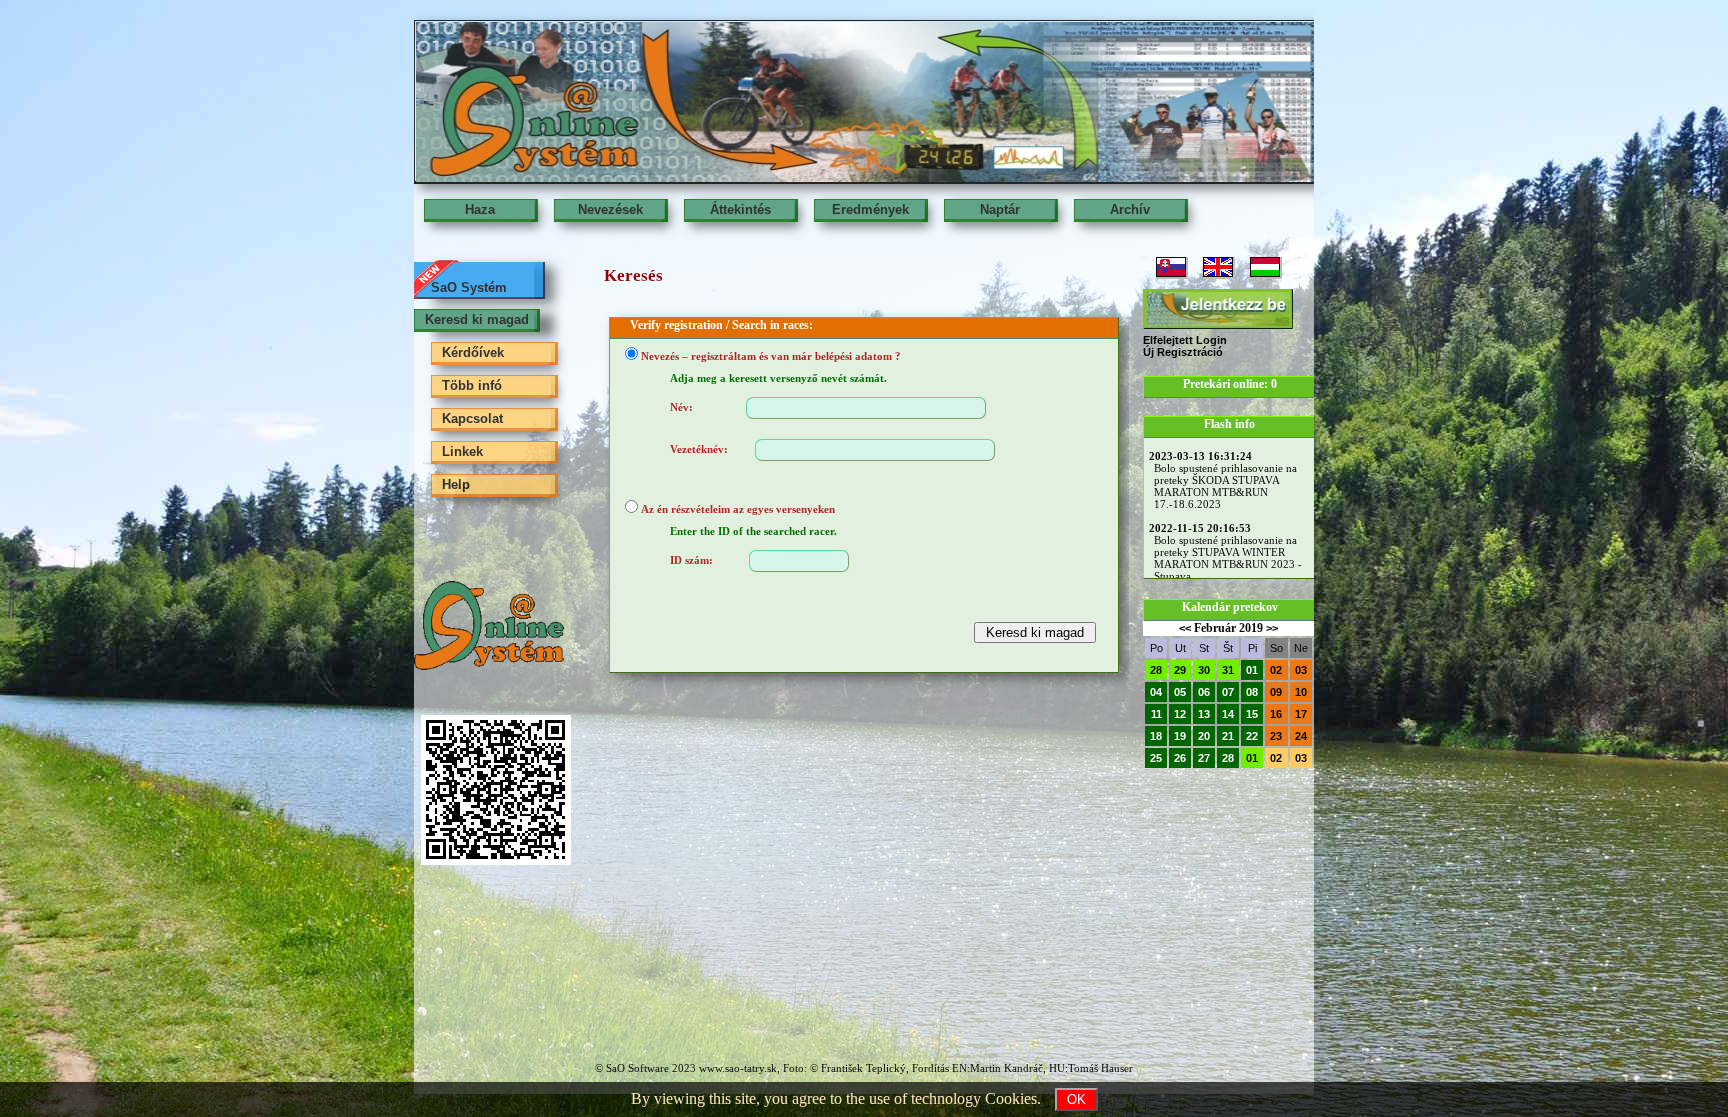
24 (1301, 736)
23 (1276, 736)
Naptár (1000, 209)
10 (1301, 692)
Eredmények (870, 209)
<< (1185, 628)
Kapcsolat (472, 418)
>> (1272, 628)
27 (1204, 758)
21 (1228, 736)
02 (1276, 670)
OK (1076, 1099)
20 (1204, 736)
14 (1228, 714)
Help (456, 484)
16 (1276, 714)
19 (1180, 736)
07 (1228, 692)
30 (1204, 670)
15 (1252, 714)
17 (1301, 714)
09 (1276, 692)
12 (1180, 714)
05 (1180, 692)
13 (1204, 714)
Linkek (462, 451)
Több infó (472, 385)
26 (1180, 758)
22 (1252, 736)
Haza (480, 209)
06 (1204, 692)
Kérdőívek (473, 352)
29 (1180, 670)
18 (1156, 736)
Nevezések (610, 209)
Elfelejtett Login (1185, 340)
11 (1156, 714)
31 (1228, 670)
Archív (1130, 209)
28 (1156, 670)
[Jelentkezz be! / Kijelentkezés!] (1218, 309)
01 (1252, 670)
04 (1156, 692)
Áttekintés (740, 209)
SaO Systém (469, 287)
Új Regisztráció (1183, 352)
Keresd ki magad (477, 319)
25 (1156, 758)
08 (1252, 692)
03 (1301, 670)
